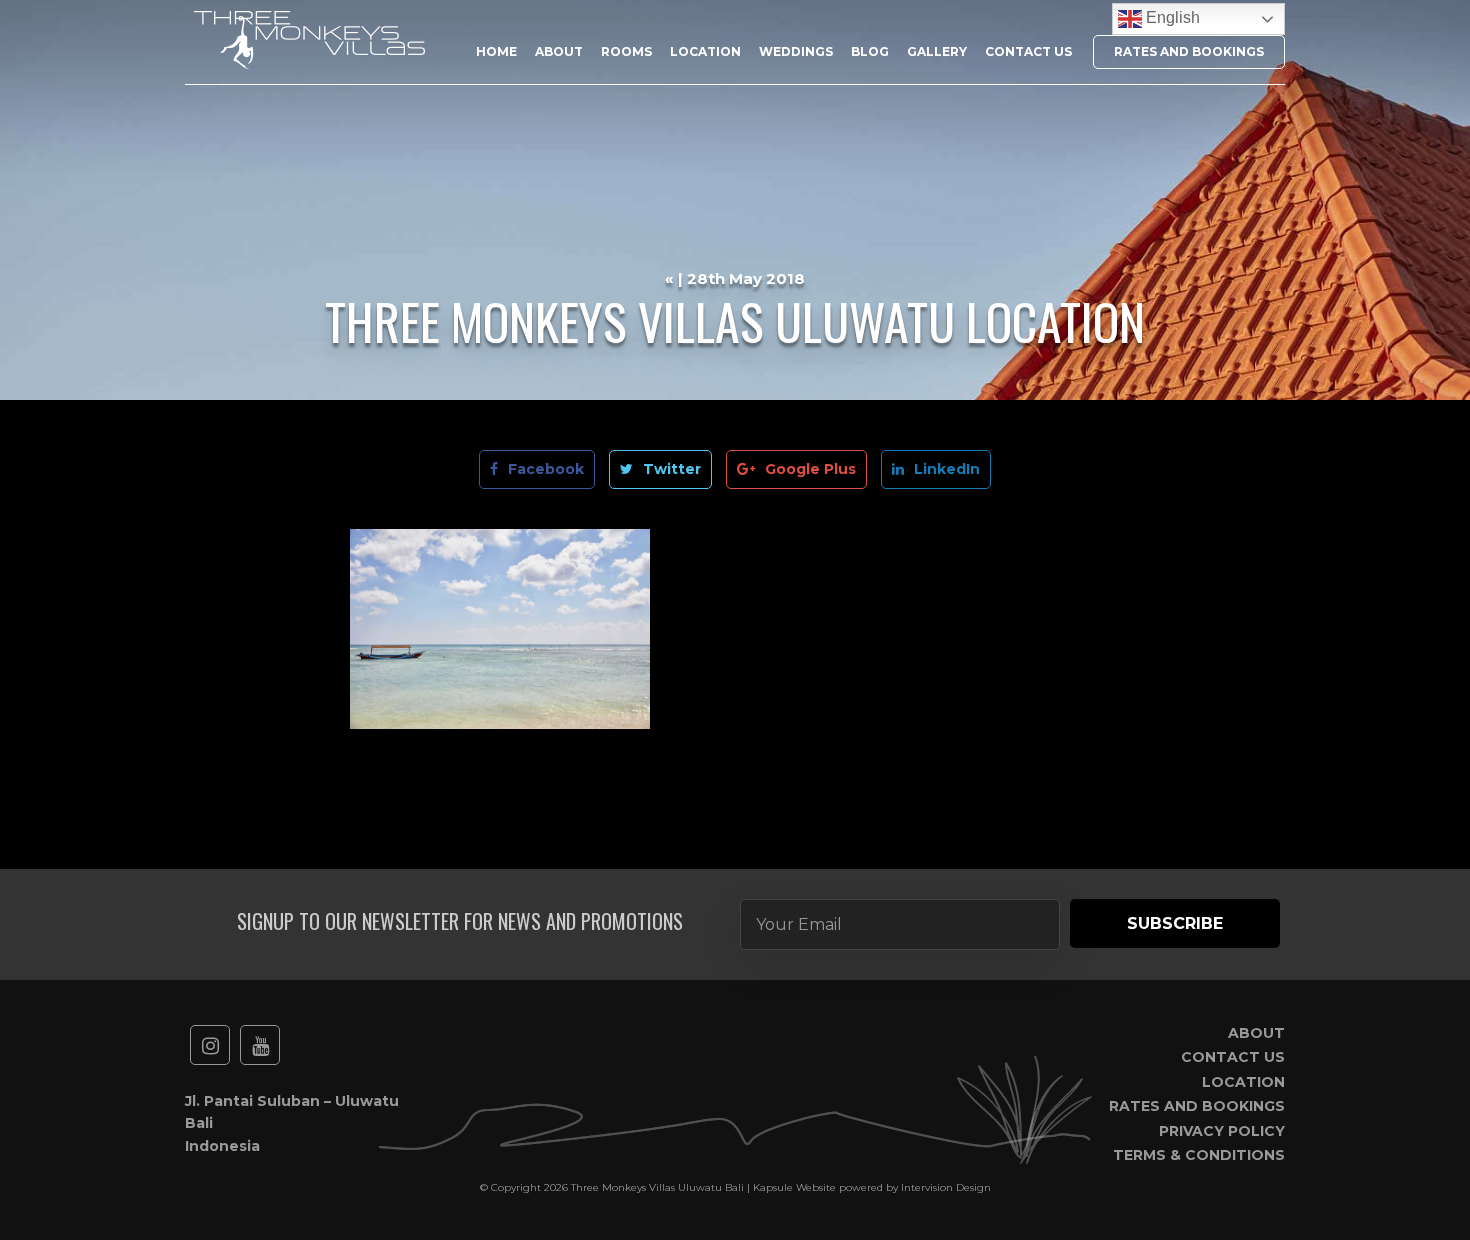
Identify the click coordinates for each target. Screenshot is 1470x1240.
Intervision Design (946, 1187)
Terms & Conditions (1199, 1155)
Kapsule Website (794, 1187)
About (559, 51)
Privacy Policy (1222, 1131)
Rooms (626, 51)
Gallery (937, 51)
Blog (870, 51)
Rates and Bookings (1189, 51)
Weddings (796, 51)
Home (496, 51)
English (1171, 17)
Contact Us (1028, 51)
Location (705, 51)
